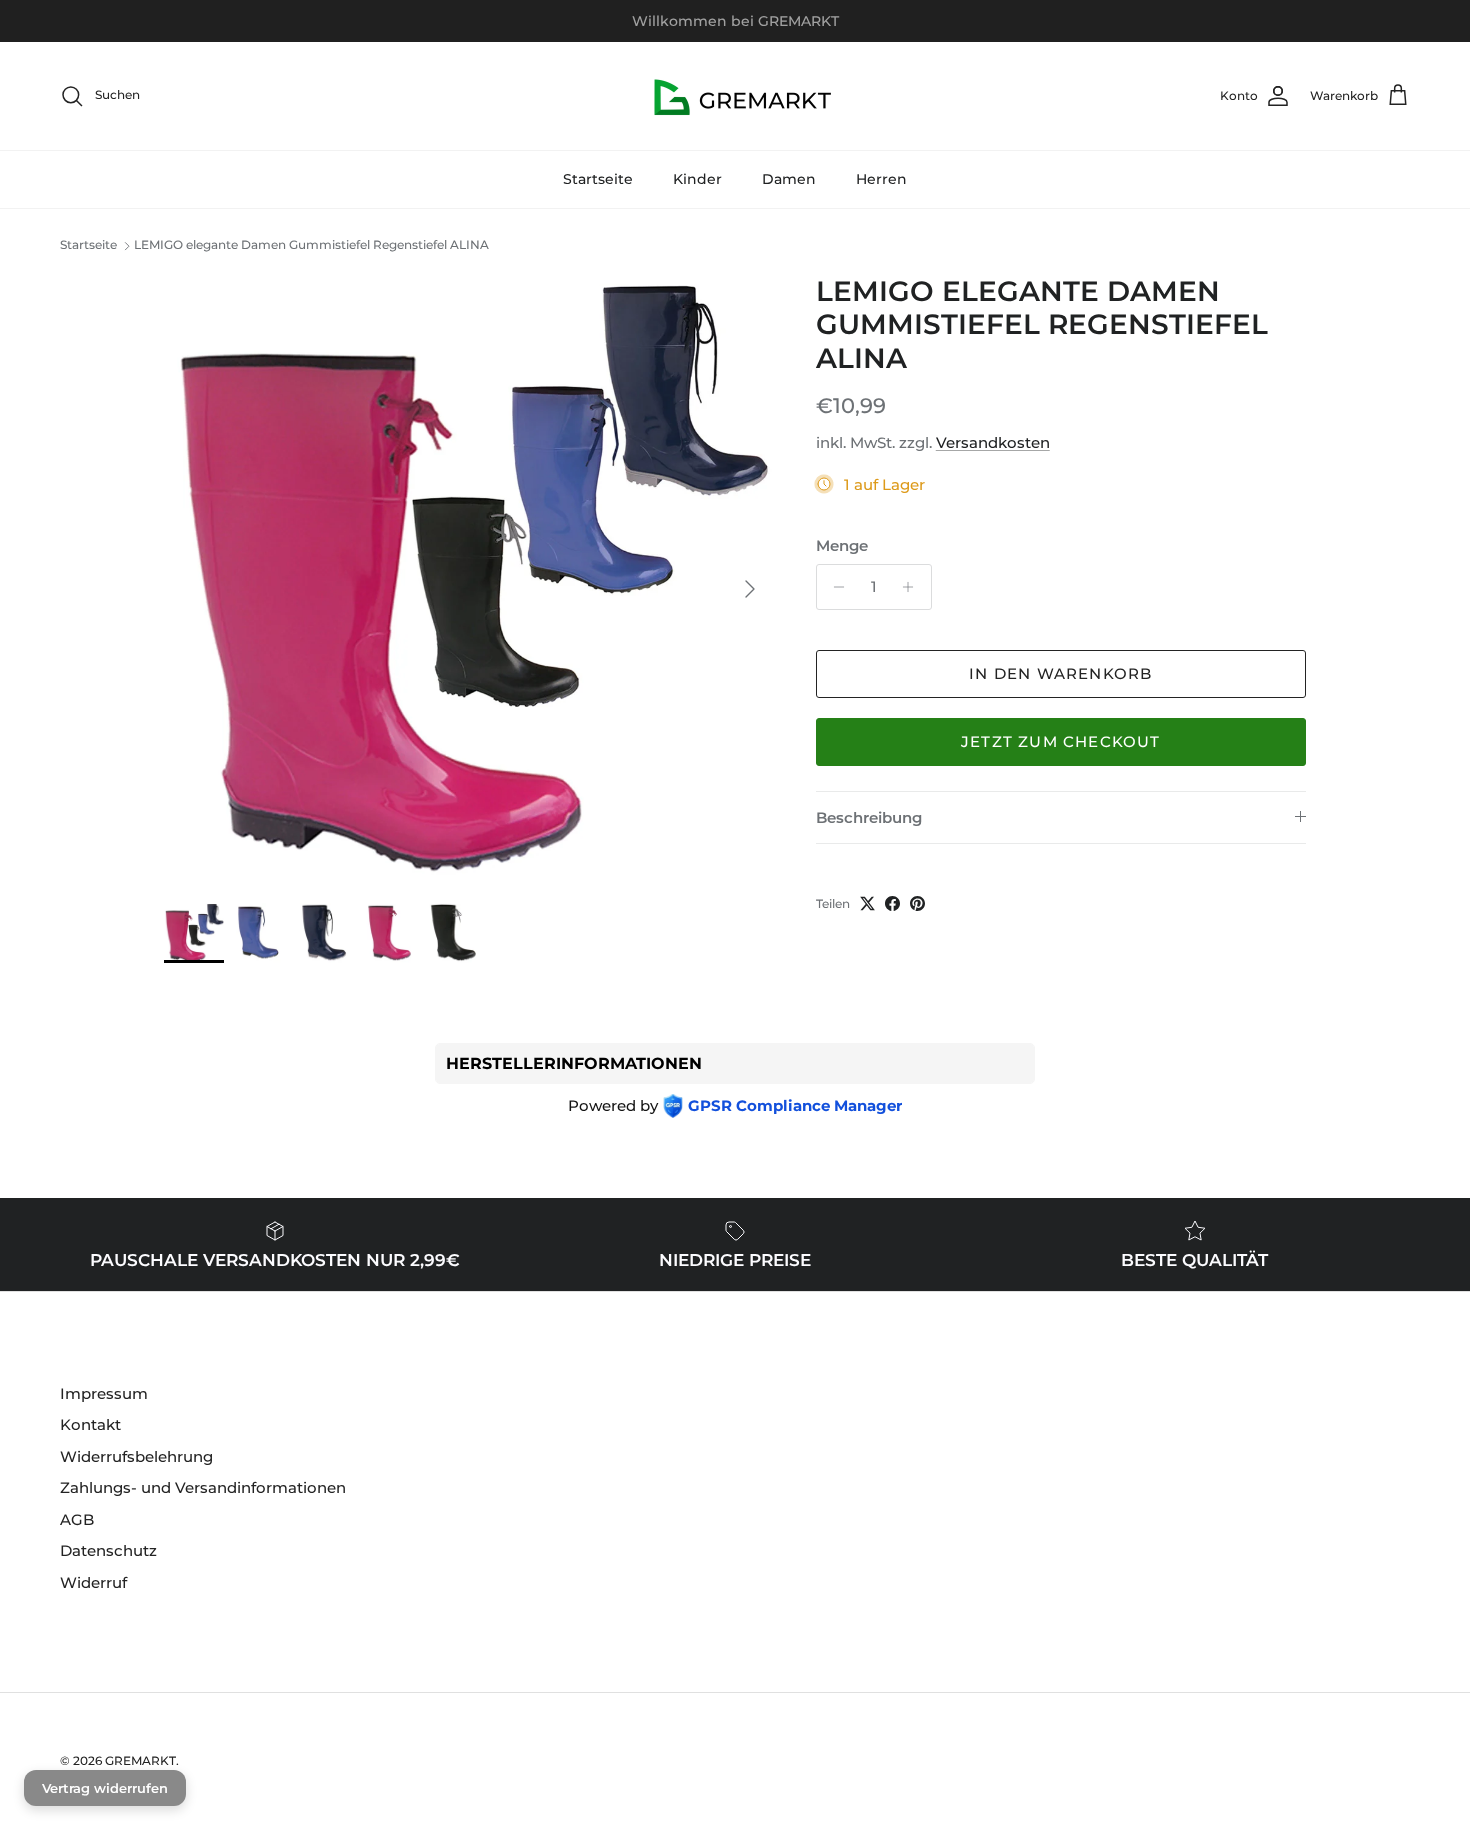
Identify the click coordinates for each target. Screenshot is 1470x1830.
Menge (842, 545)
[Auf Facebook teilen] (892, 903)
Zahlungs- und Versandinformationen (203, 1487)
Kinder (697, 179)
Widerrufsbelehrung (136, 1456)
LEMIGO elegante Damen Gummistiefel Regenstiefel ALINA (311, 245)
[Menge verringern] (834, 587)
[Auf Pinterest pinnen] (917, 903)
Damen (789, 179)
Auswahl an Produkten (809, 25)
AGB (77, 1519)
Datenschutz (108, 1550)
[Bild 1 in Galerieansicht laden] (468, 579)
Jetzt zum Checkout (1061, 741)
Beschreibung (869, 817)
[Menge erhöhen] (913, 587)
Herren (881, 179)
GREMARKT (140, 1760)
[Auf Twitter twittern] (867, 903)
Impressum (104, 1393)
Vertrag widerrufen (105, 1788)
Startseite (598, 179)
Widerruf (93, 1582)
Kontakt (90, 1424)
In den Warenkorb (1060, 673)
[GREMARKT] (735, 96)
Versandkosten (993, 442)
